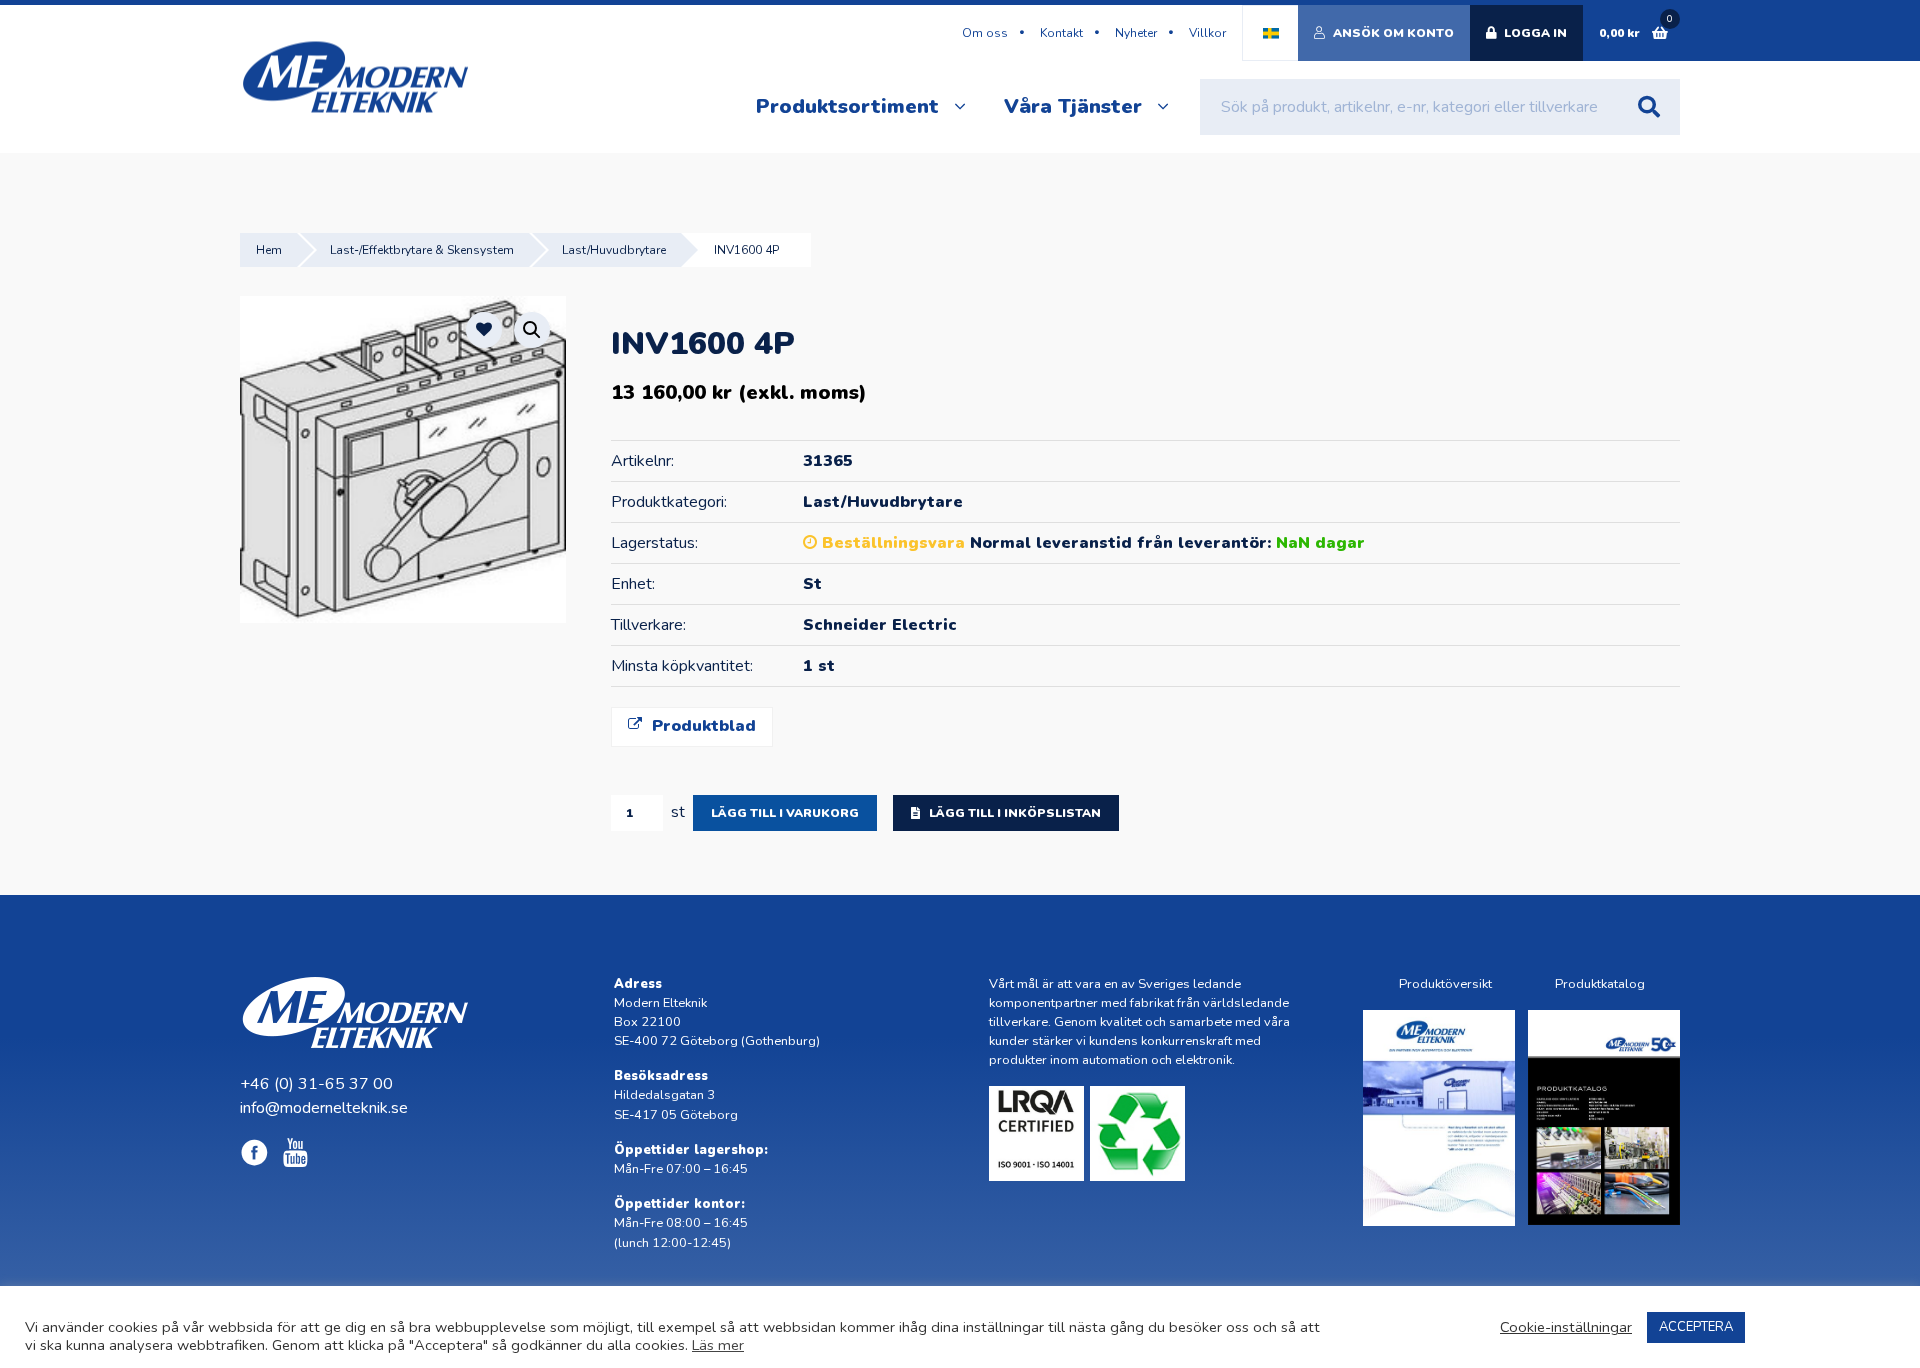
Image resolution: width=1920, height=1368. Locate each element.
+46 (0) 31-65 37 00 (316, 1084)
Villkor (1207, 33)
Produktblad (701, 726)
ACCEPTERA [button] (1696, 1327)
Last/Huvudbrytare (614, 250)
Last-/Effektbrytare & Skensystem (422, 250)
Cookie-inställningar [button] (1566, 1327)
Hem (269, 250)
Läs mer (718, 1345)
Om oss (985, 33)
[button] (532, 330)
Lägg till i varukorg (785, 813)
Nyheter (1136, 33)
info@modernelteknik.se (324, 1108)
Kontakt (1061, 33)
